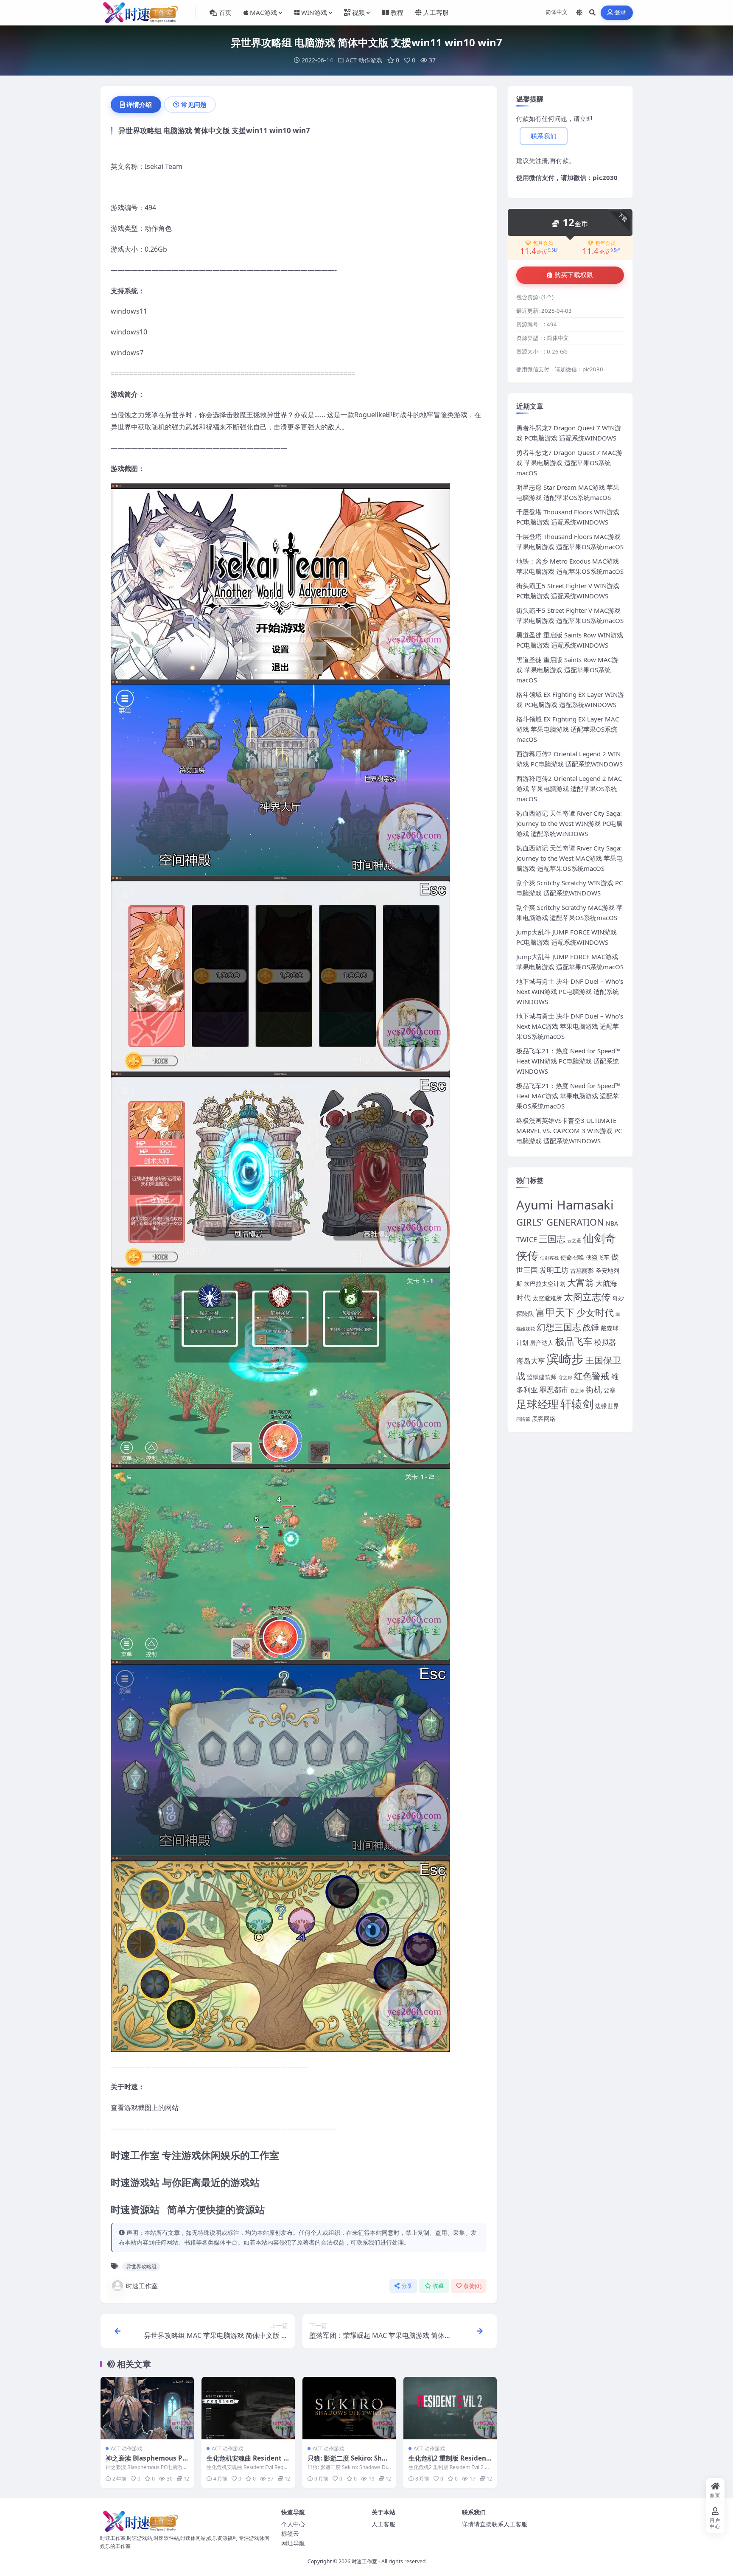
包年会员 (605, 243)
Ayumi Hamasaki (565, 1205)
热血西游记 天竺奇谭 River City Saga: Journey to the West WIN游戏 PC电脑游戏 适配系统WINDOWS (569, 823)
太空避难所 (547, 1298)
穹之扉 (565, 1378)
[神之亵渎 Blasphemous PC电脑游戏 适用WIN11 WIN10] (147, 2408)
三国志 (552, 1239)
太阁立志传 (587, 1297)
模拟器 (605, 1342)
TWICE (527, 1239)
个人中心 (293, 2524)
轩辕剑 (577, 1404)
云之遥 (574, 1240)
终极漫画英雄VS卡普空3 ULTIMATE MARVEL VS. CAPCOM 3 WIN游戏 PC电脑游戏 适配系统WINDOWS (569, 1131)
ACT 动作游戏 (364, 60)
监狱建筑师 (542, 1377)
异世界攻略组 (141, 2266)
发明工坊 (554, 1270)
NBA (612, 1223)
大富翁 (581, 1282)
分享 (407, 2286)
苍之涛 (577, 1391)
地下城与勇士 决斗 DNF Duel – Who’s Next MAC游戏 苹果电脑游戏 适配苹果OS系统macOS (570, 1026)
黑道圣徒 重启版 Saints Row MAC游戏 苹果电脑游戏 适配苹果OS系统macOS (567, 670)
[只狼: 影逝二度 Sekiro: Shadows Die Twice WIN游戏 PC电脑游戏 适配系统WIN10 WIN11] (349, 2408)
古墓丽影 (582, 1270)
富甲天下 (555, 1312)
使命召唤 (572, 1257)
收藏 (438, 2286)
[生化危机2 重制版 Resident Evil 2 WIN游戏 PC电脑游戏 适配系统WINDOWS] (450, 2408)
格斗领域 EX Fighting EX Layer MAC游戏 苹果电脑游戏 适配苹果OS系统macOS (568, 729)
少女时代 (595, 1312)
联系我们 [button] (544, 136)
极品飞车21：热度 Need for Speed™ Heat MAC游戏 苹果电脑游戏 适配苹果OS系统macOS (568, 1096)
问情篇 (523, 1419)
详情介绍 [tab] (139, 104)
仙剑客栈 (549, 1258)
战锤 (591, 1327)
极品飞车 (574, 1341)
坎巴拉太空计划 (545, 1284)
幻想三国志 (559, 1327)
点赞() (472, 2286)
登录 (620, 13)
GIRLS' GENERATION (560, 1222)
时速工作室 (142, 2286)
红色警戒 (592, 1376)
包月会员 (543, 243)
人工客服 (383, 2524)
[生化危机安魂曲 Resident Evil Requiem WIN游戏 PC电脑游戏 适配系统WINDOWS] (248, 2408)
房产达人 (542, 1343)
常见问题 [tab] (194, 104)
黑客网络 (544, 1418)
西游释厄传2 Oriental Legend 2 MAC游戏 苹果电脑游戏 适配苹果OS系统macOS (569, 789)
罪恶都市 (554, 1390)
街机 (594, 1389)
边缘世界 (607, 1406)
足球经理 (537, 1404)
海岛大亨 (531, 1361)
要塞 (610, 1390)
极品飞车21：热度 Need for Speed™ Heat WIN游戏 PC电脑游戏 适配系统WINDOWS (568, 1061)
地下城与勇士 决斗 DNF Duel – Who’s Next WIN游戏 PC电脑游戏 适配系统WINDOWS (570, 991)
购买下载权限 (574, 275)
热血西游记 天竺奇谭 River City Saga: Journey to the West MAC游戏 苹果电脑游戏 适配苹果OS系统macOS (569, 858)
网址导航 (293, 2543)
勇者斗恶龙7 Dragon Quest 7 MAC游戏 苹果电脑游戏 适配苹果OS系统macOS (569, 463)
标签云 (290, 2533)
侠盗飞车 (598, 1257)
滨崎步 (565, 1359)
